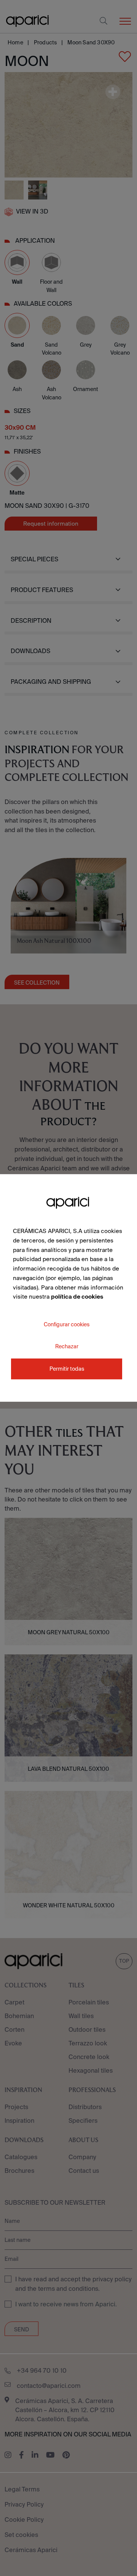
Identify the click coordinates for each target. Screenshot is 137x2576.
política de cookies (77, 1297)
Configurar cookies (67, 1324)
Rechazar (67, 1346)
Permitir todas (67, 1369)
